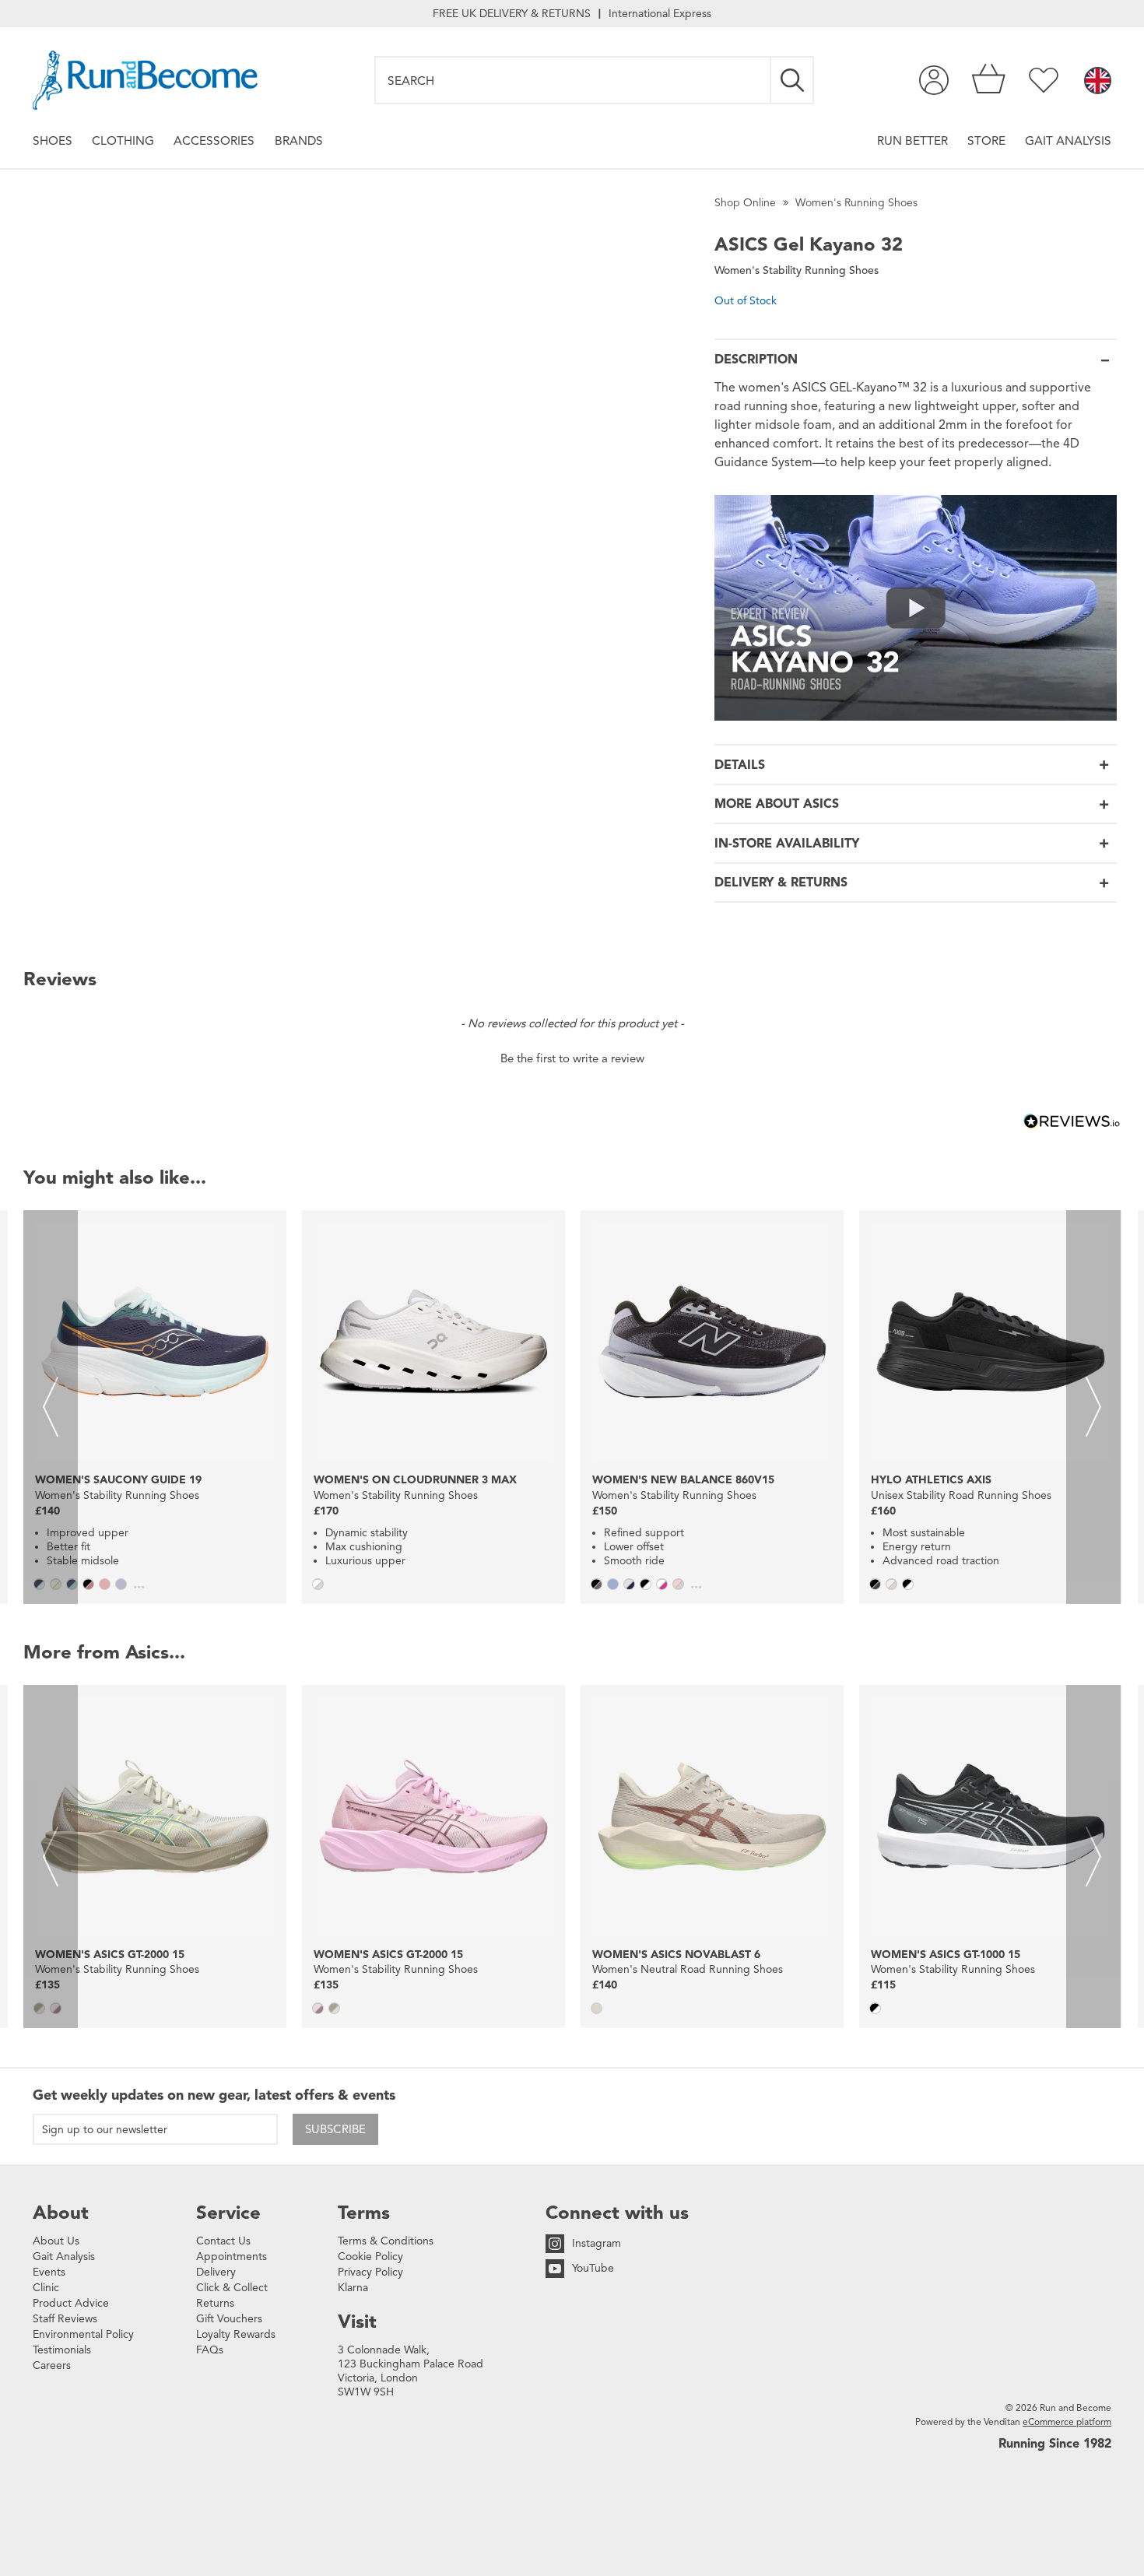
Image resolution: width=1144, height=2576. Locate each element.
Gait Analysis (1068, 140)
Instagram (597, 2243)
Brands (299, 140)
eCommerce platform (1067, 2422)
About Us (56, 2241)
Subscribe (335, 2129)
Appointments (232, 2257)
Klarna (353, 2288)
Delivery (216, 2272)
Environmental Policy (83, 2334)
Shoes (53, 140)
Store (986, 140)
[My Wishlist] (1044, 80)
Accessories (214, 140)
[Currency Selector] (1098, 82)
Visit (357, 2322)
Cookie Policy (370, 2257)
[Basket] (989, 80)
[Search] (793, 80)
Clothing (123, 140)
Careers (52, 2365)
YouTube (593, 2268)
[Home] (145, 80)
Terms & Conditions (386, 2241)
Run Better (912, 140)
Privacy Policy (370, 2272)
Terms (364, 2213)
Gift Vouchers (229, 2319)
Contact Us (223, 2241)
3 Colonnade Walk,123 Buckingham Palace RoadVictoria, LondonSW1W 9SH (411, 2371)
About (61, 2213)
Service (228, 2213)
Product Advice (71, 2303)
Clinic (46, 2288)
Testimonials (62, 2350)
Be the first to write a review (572, 1058)
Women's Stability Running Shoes (797, 270)
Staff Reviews (65, 2319)
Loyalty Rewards (236, 2334)
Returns (215, 2303)
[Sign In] (934, 80)
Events (49, 2272)
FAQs (210, 2350)
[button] (572, 1057)
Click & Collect (232, 2288)
